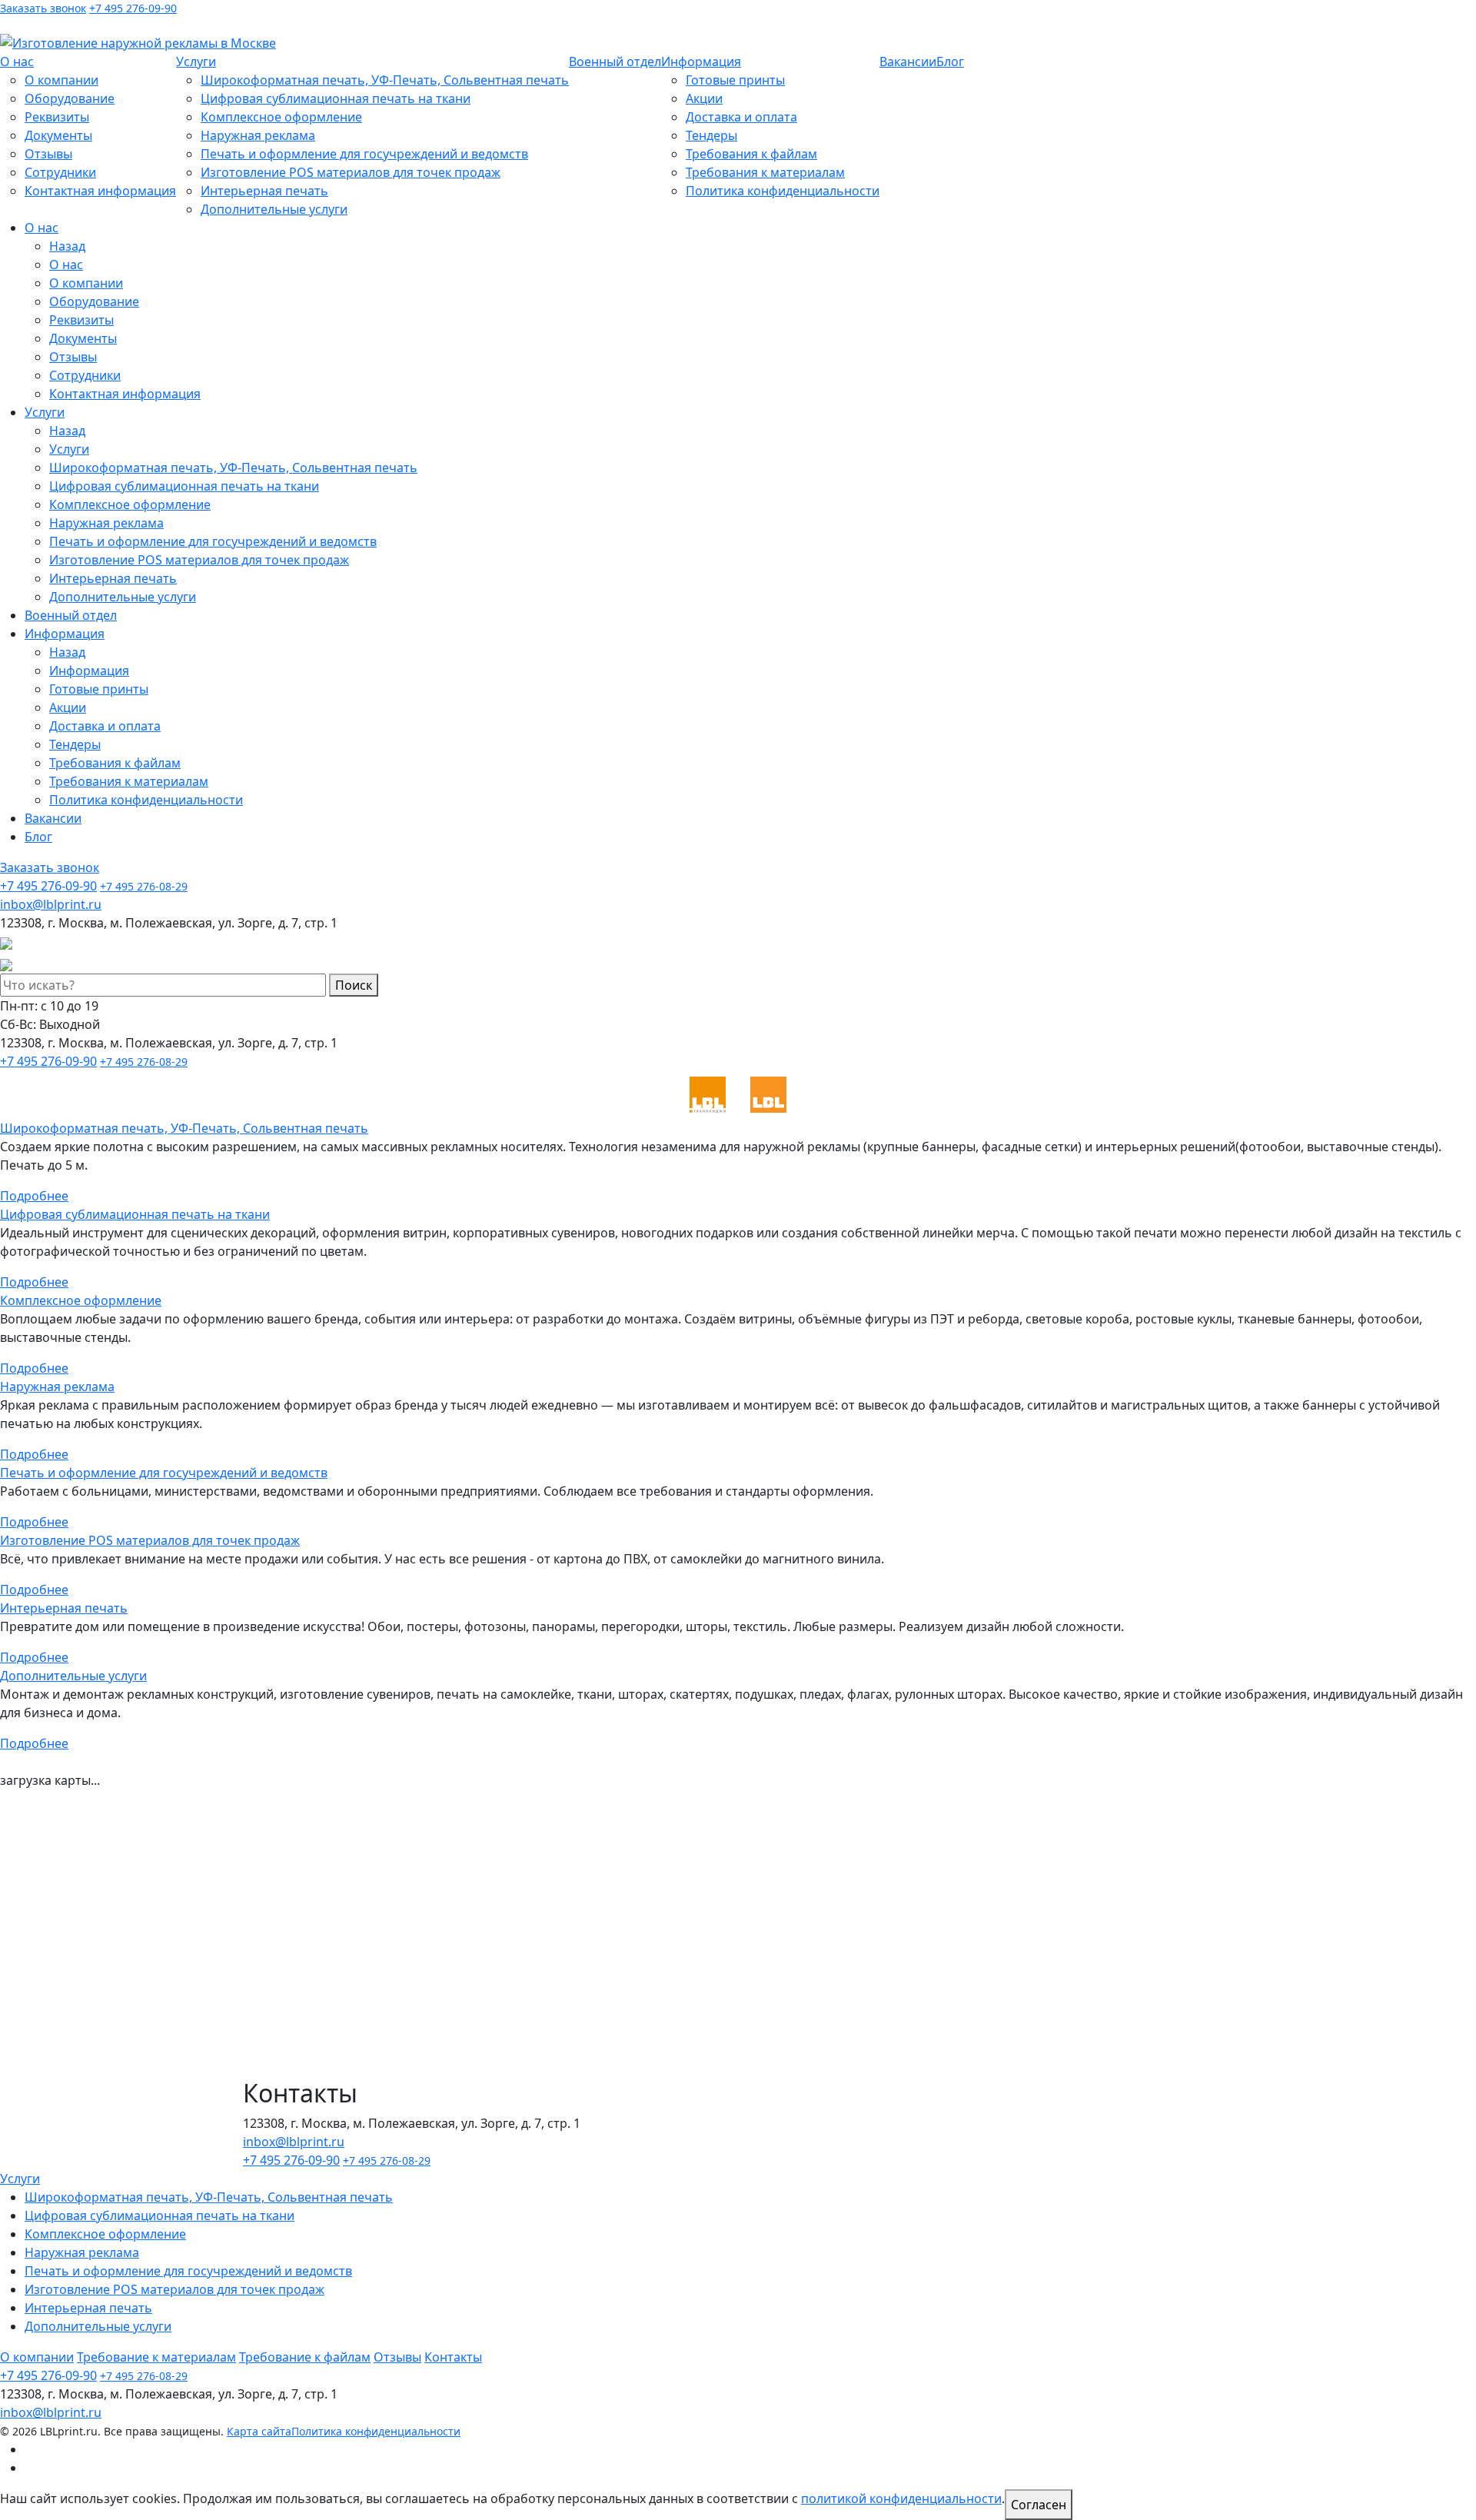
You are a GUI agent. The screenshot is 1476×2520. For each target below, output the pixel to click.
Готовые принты (735, 80)
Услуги (196, 62)
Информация (701, 62)
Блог (950, 62)
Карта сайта (259, 2431)
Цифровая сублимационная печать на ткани (336, 98)
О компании (61, 80)
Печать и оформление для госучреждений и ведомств (364, 154)
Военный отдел (615, 62)
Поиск (354, 985)
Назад (67, 246)
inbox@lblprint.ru (131, 24)
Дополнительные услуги (274, 209)
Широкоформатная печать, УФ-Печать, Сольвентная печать (385, 80)
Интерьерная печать (264, 191)
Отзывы (48, 154)
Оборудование (70, 98)
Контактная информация (100, 191)
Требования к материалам (765, 172)
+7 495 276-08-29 (144, 886)
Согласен (1039, 2505)
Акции (704, 98)
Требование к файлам (305, 2357)
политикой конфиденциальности (901, 2498)
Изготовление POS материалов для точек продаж (351, 172)
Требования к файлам (751, 154)
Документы (58, 135)
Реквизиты (57, 117)
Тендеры (711, 135)
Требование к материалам (156, 2357)
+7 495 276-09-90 (133, 8)
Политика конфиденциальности (783, 191)
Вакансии (908, 62)
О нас (17, 62)
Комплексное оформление (281, 117)
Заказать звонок (43, 8)
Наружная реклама (258, 135)
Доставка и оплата (741, 117)
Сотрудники (60, 172)
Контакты (453, 2357)
